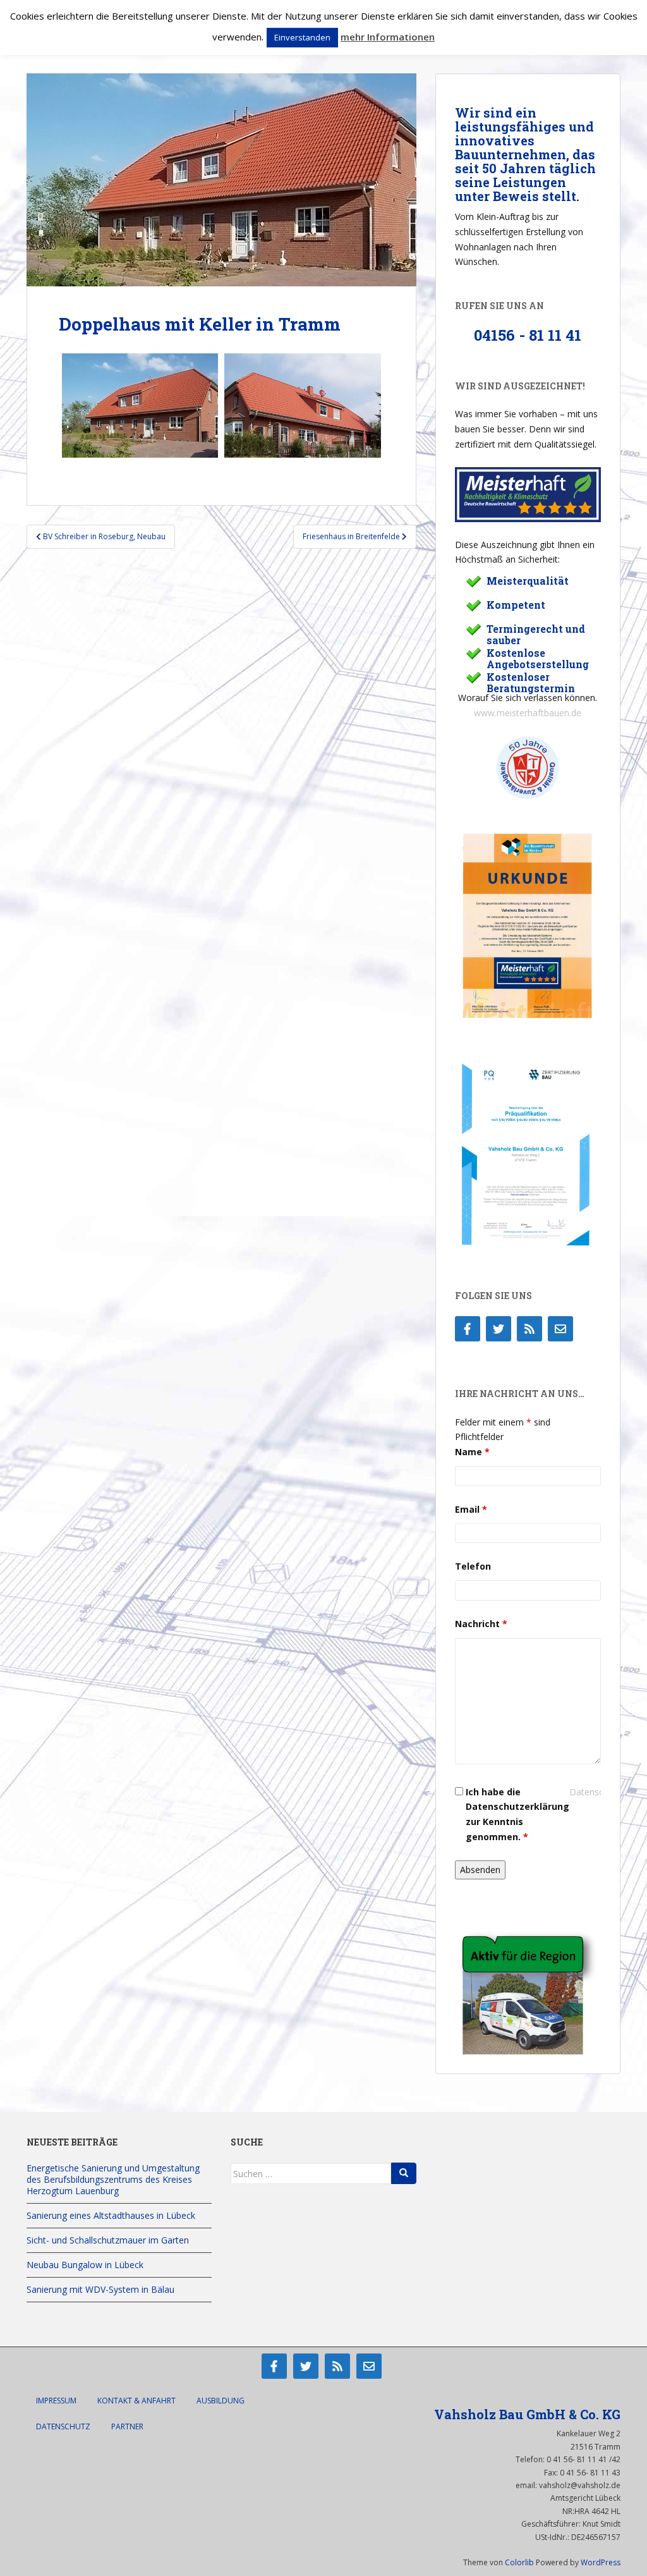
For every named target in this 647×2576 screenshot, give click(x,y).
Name (472, 1452)
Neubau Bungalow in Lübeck (85, 2265)
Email (471, 1509)
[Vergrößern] (578, 847)
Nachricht (481, 1624)
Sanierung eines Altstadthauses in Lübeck (111, 2215)
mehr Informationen (388, 37)
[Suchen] (404, 2173)
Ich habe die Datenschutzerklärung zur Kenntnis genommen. (517, 1814)
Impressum (56, 2401)
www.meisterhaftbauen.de (528, 713)
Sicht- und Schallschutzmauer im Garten (108, 2240)
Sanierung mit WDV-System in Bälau (100, 2289)
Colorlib (519, 2562)
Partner (127, 2426)
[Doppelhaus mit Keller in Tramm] (140, 406)
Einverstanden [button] (302, 37)
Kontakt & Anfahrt (136, 2401)
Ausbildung (221, 2401)
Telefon (473, 1566)
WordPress (601, 2562)
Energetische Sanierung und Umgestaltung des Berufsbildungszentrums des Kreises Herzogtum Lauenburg (113, 2179)
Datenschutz (63, 2426)
